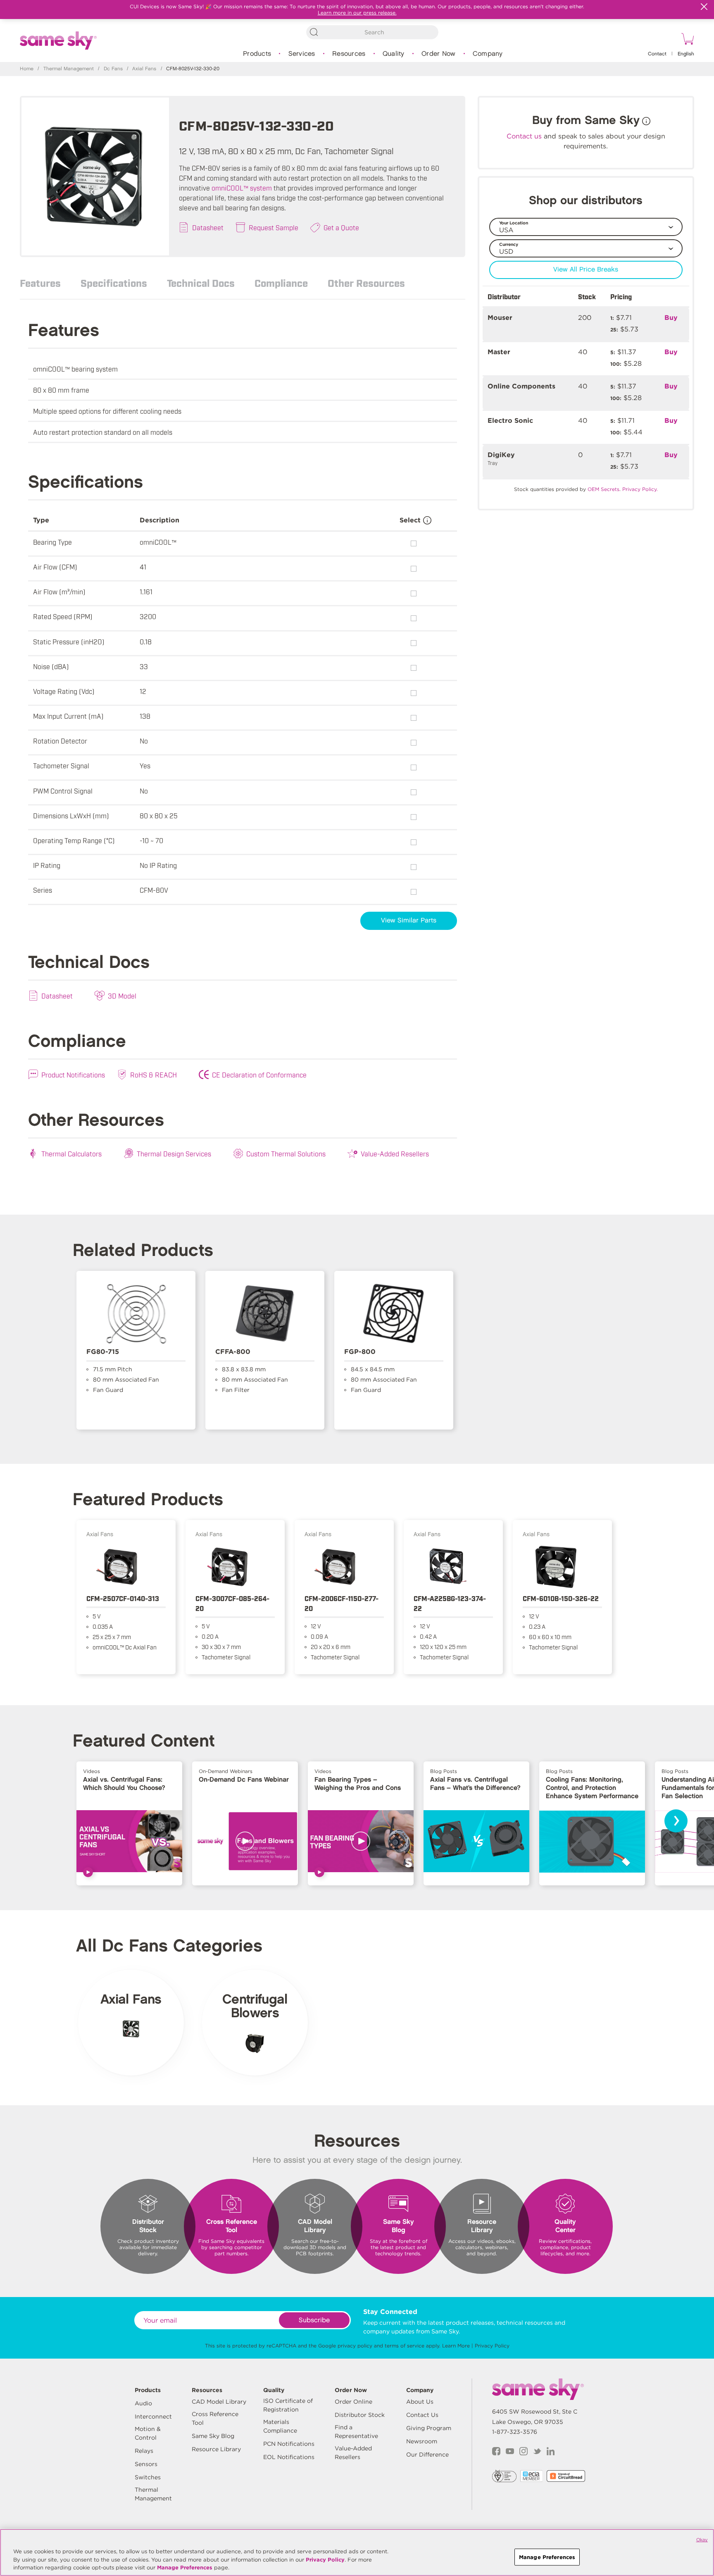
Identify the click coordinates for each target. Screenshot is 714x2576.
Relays (144, 2451)
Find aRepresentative (356, 2432)
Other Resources (366, 283)
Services (302, 54)
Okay (702, 2540)
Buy (671, 318)
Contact (657, 54)
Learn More (456, 2346)
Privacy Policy (492, 2346)
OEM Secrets (603, 489)
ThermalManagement (153, 2494)
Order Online (353, 2402)
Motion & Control (148, 2433)
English (686, 54)
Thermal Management (69, 69)
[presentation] (676, 1821)
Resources (349, 54)
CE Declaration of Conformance (259, 1075)
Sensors (146, 2464)
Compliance (281, 283)
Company (488, 54)
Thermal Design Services (174, 1153)
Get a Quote (341, 227)
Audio (143, 2403)
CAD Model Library (219, 2402)
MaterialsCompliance (280, 2426)
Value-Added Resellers (395, 1153)
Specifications (114, 283)
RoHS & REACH (154, 1075)
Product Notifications (73, 1075)
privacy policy (355, 2346)
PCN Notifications (289, 2444)
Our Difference (427, 2454)
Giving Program (429, 2428)
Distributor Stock (360, 2415)
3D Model (122, 996)
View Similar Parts (409, 921)
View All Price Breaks (586, 270)
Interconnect (153, 2416)
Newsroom (422, 2441)
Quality (394, 54)
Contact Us (422, 2415)
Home (27, 69)
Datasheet (208, 227)
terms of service (405, 2346)
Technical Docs (201, 283)
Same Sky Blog (213, 2436)
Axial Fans (144, 69)
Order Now (438, 54)
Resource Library (216, 2449)
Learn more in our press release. (357, 13)
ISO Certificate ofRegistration (288, 2405)
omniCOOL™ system (242, 188)
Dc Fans (113, 69)
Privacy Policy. (640, 489)
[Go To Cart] (686, 40)
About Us (420, 2402)
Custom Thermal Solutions (286, 1153)
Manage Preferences (185, 2568)
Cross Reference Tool (215, 2418)
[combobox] (372, 32)
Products (257, 54)
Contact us (524, 136)
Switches (148, 2477)
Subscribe (314, 2320)
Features (40, 283)
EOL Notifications (289, 2457)
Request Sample (274, 227)
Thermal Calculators (71, 1153)
